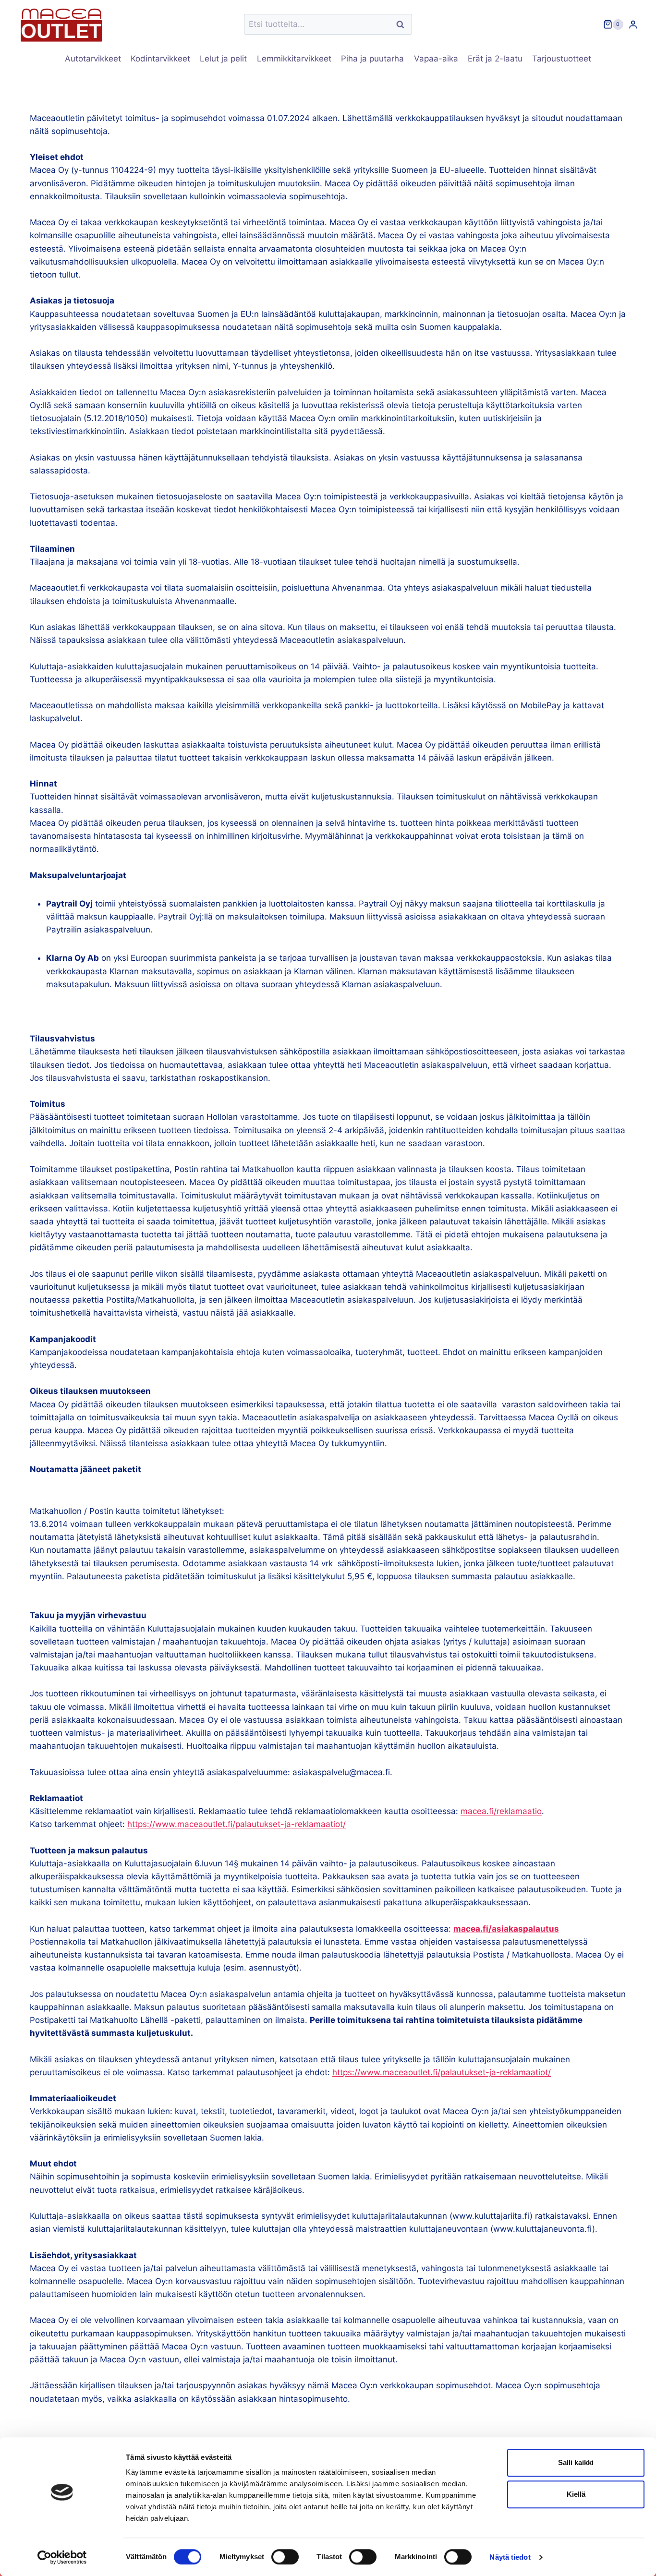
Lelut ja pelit (223, 59)
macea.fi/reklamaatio (501, 1811)
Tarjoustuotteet (562, 59)
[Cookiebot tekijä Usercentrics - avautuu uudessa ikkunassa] (62, 2557)
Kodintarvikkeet (160, 59)
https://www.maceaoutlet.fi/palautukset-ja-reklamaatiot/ (237, 1824)
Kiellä (576, 2494)
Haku (403, 24)
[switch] (285, 2557)
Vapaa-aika (436, 59)
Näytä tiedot (510, 2557)
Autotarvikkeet (93, 59)
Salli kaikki (576, 2462)
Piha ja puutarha (372, 59)
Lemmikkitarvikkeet (294, 59)
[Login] (633, 24)
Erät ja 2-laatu (495, 59)
